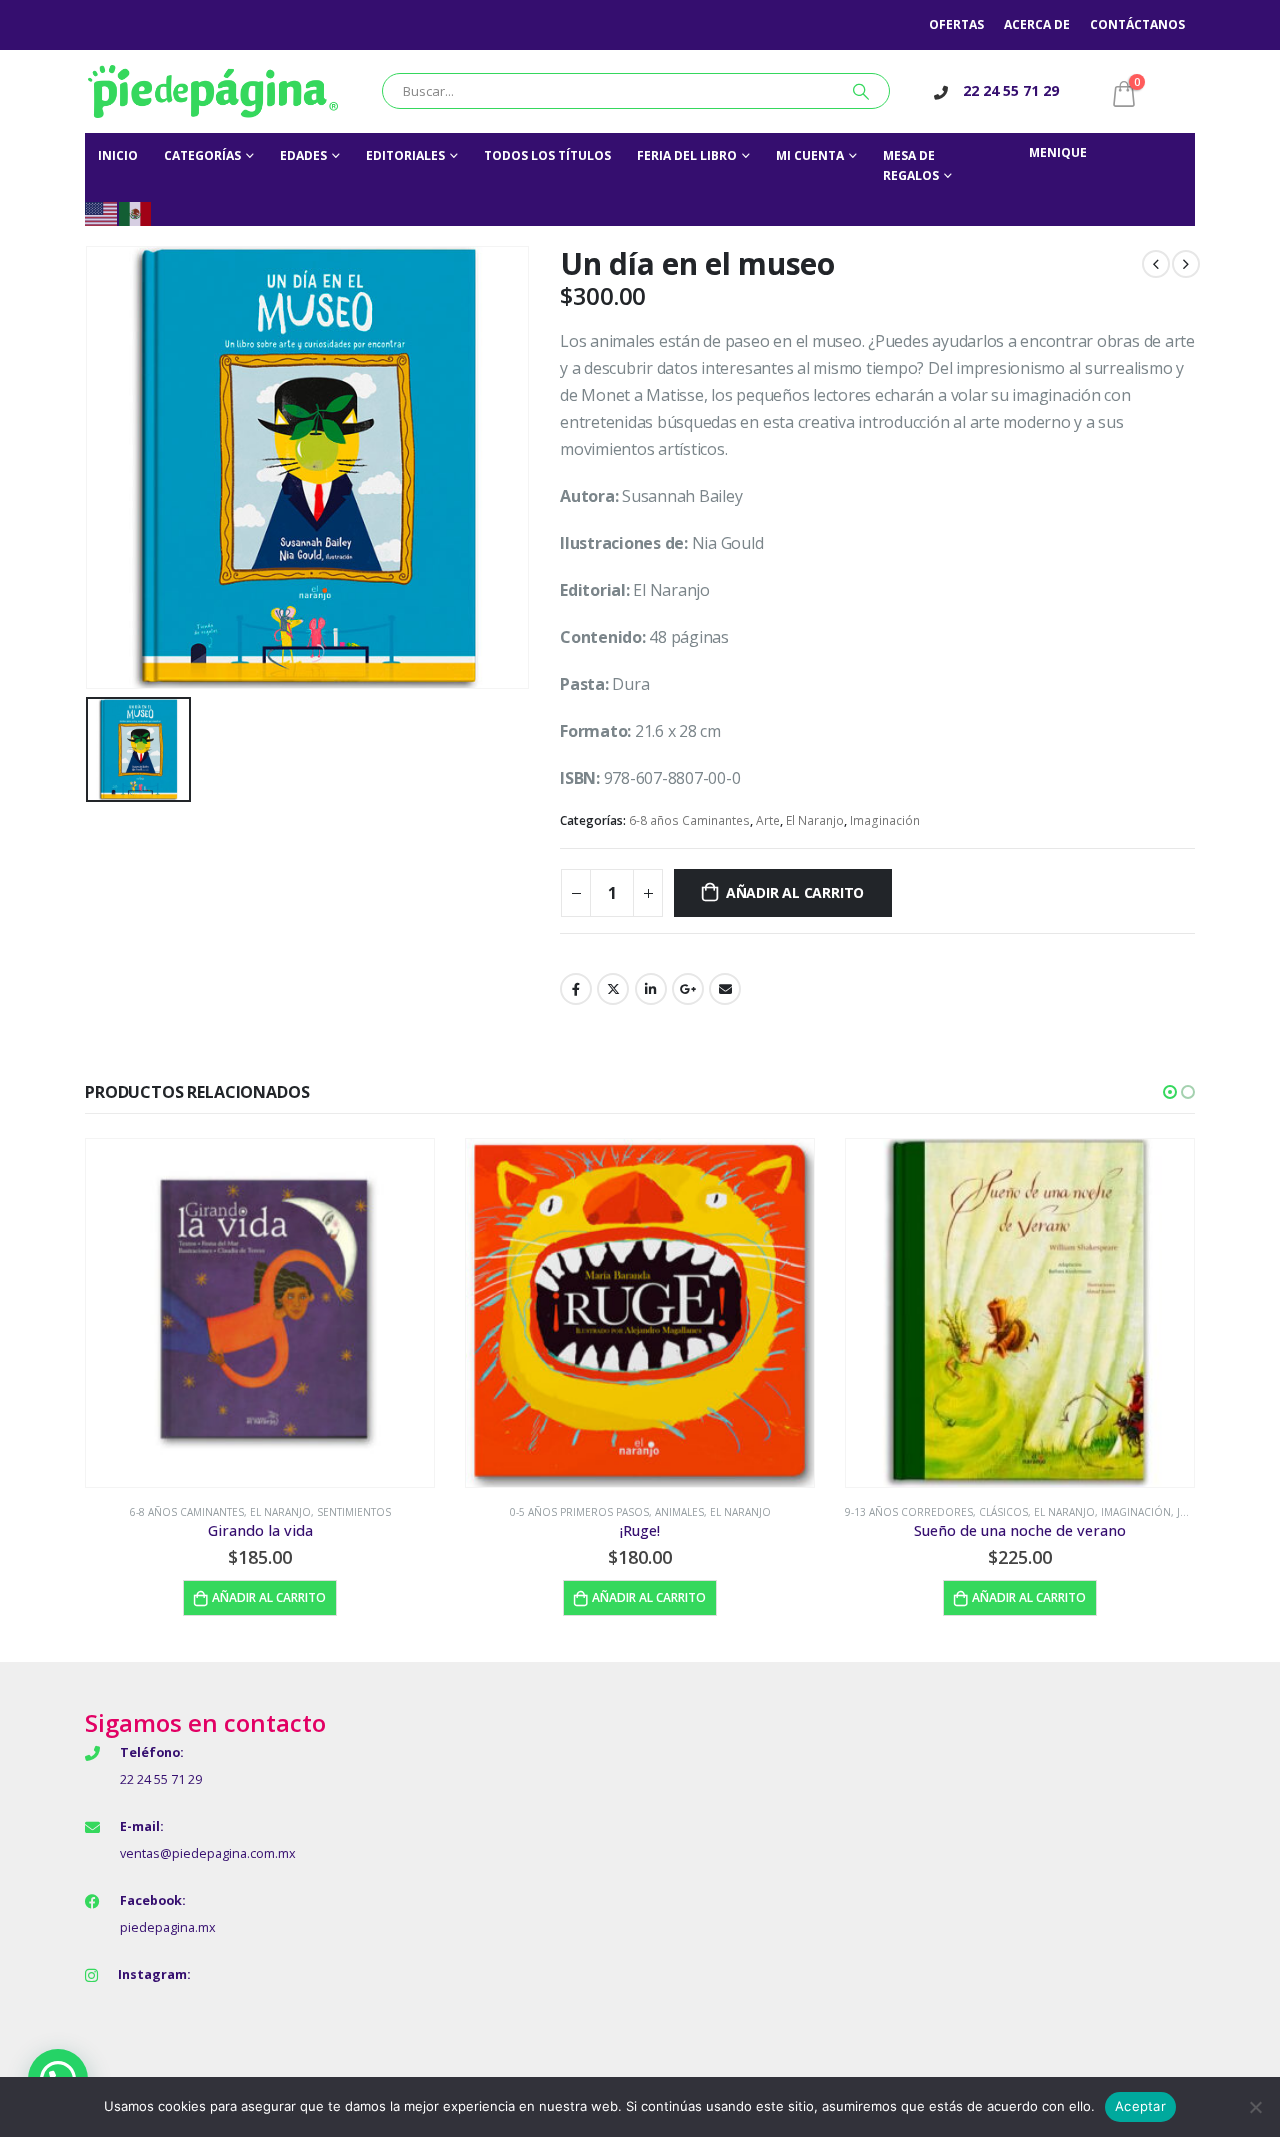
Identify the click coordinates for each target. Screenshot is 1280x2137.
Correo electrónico (725, 989)
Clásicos (1003, 1512)
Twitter (613, 989)
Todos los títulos (547, 155)
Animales (679, 1512)
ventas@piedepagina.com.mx (208, 1853)
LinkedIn (651, 989)
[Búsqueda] (861, 91)
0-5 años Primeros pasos (579, 1512)
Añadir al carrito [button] (269, 1597)
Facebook (576, 989)
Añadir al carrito (795, 892)
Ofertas (956, 24)
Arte (768, 820)
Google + (688, 989)
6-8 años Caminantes (689, 820)
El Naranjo (815, 820)
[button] (1170, 1092)
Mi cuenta (810, 155)
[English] (102, 212)
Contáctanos (1137, 24)
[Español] (136, 212)
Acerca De (1037, 24)
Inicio (118, 155)
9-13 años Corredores (909, 1512)
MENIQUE (1058, 152)
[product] (260, 1313)
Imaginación (885, 820)
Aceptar (1140, 2106)
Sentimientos (354, 1512)
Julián (1193, 1512)
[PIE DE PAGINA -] (213, 91)
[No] (1255, 2107)
